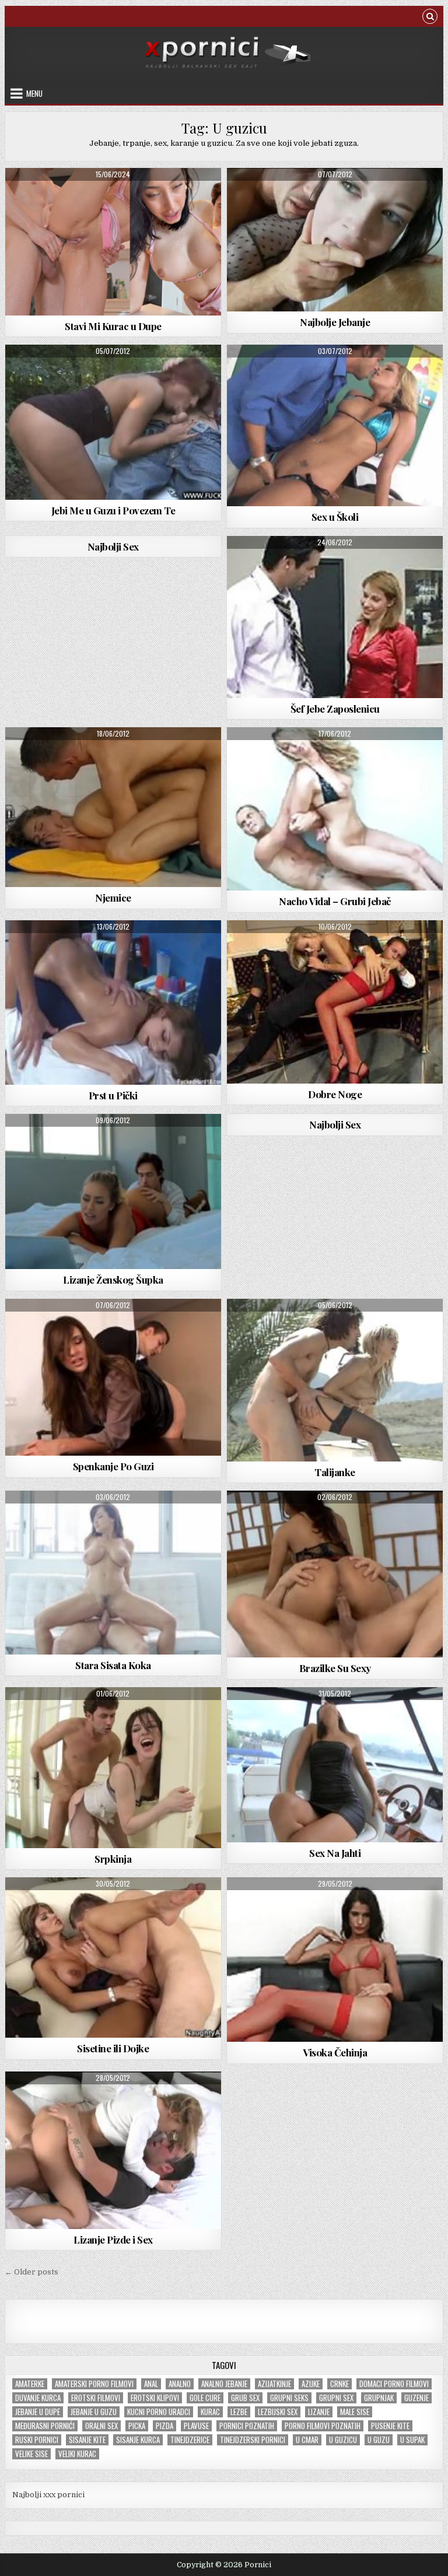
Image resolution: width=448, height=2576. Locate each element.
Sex (335, 196)
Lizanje (319, 2412)
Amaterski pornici (91, 196)
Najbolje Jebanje (335, 322)
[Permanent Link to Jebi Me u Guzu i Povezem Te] (113, 422)
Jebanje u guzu (94, 2412)
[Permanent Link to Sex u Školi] (335, 425)
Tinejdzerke (113, 756)
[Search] (430, 18)
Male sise (355, 2412)
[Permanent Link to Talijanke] (335, 1380)
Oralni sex (101, 2426)
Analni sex (149, 196)
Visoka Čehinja (335, 2052)
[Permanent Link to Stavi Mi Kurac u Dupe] (113, 242)
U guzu (379, 2440)
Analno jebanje (224, 2384)
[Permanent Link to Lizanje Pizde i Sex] (113, 2150)
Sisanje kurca (138, 2440)
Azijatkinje (274, 2384)
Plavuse (196, 2426)
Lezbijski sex (278, 2412)
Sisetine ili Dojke (113, 2048)
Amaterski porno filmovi (94, 2384)
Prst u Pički (113, 1095)
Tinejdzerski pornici (253, 2440)
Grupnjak (379, 2398)
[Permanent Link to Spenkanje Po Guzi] (113, 1378)
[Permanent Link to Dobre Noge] (335, 1002)
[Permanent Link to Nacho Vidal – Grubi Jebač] (335, 809)
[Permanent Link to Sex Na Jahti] (335, 1765)
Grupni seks (289, 2398)
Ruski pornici (37, 2440)
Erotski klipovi (155, 2398)
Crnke (339, 2384)
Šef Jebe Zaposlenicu (335, 709)
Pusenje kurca (335, 949)
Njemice (113, 898)
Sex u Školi (335, 517)
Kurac (210, 2412)
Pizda (164, 2426)
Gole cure (205, 2398)
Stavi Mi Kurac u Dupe (113, 326)
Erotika (335, 373)
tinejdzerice (190, 2440)
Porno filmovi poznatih (323, 2426)
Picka (137, 2426)
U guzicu (343, 2440)
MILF (101, 1906)
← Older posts (32, 2272)
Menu (34, 93)
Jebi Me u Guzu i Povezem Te (113, 510)
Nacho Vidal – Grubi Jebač (335, 901)
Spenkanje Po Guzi (113, 1466)
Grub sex (245, 2398)
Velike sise (32, 2454)
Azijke (311, 2384)
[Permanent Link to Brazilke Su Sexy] (335, 1574)
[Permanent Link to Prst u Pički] (113, 1003)
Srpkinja (113, 1859)
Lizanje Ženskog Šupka (113, 1280)
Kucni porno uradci (159, 2412)
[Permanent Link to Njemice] (113, 807)
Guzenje (416, 2398)
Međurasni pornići (45, 2426)
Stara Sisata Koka (113, 1665)
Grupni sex (336, 2398)
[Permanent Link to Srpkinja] (113, 1768)
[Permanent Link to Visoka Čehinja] (335, 1960)
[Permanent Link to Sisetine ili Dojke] (113, 1958)
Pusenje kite (390, 2426)
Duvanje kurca (38, 2398)
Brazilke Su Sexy (335, 1668)
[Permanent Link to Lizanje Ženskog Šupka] (113, 1191)
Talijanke (335, 1472)
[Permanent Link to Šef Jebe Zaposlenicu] (335, 617)
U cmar (307, 2440)
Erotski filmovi (96, 2398)
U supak (412, 2440)
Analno (180, 2384)
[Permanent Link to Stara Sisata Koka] (113, 1572)
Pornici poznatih (247, 2426)
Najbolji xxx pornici (48, 2495)
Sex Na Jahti (335, 1853)
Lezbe (239, 2412)
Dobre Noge (335, 1094)
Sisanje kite (87, 2440)
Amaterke (30, 2384)
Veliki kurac (77, 2454)
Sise (113, 1142)
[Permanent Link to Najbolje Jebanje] (335, 240)
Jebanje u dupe (38, 2412)
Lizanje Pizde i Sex (113, 2239)
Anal (151, 2384)
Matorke (101, 1519)
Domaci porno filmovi (394, 2384)
